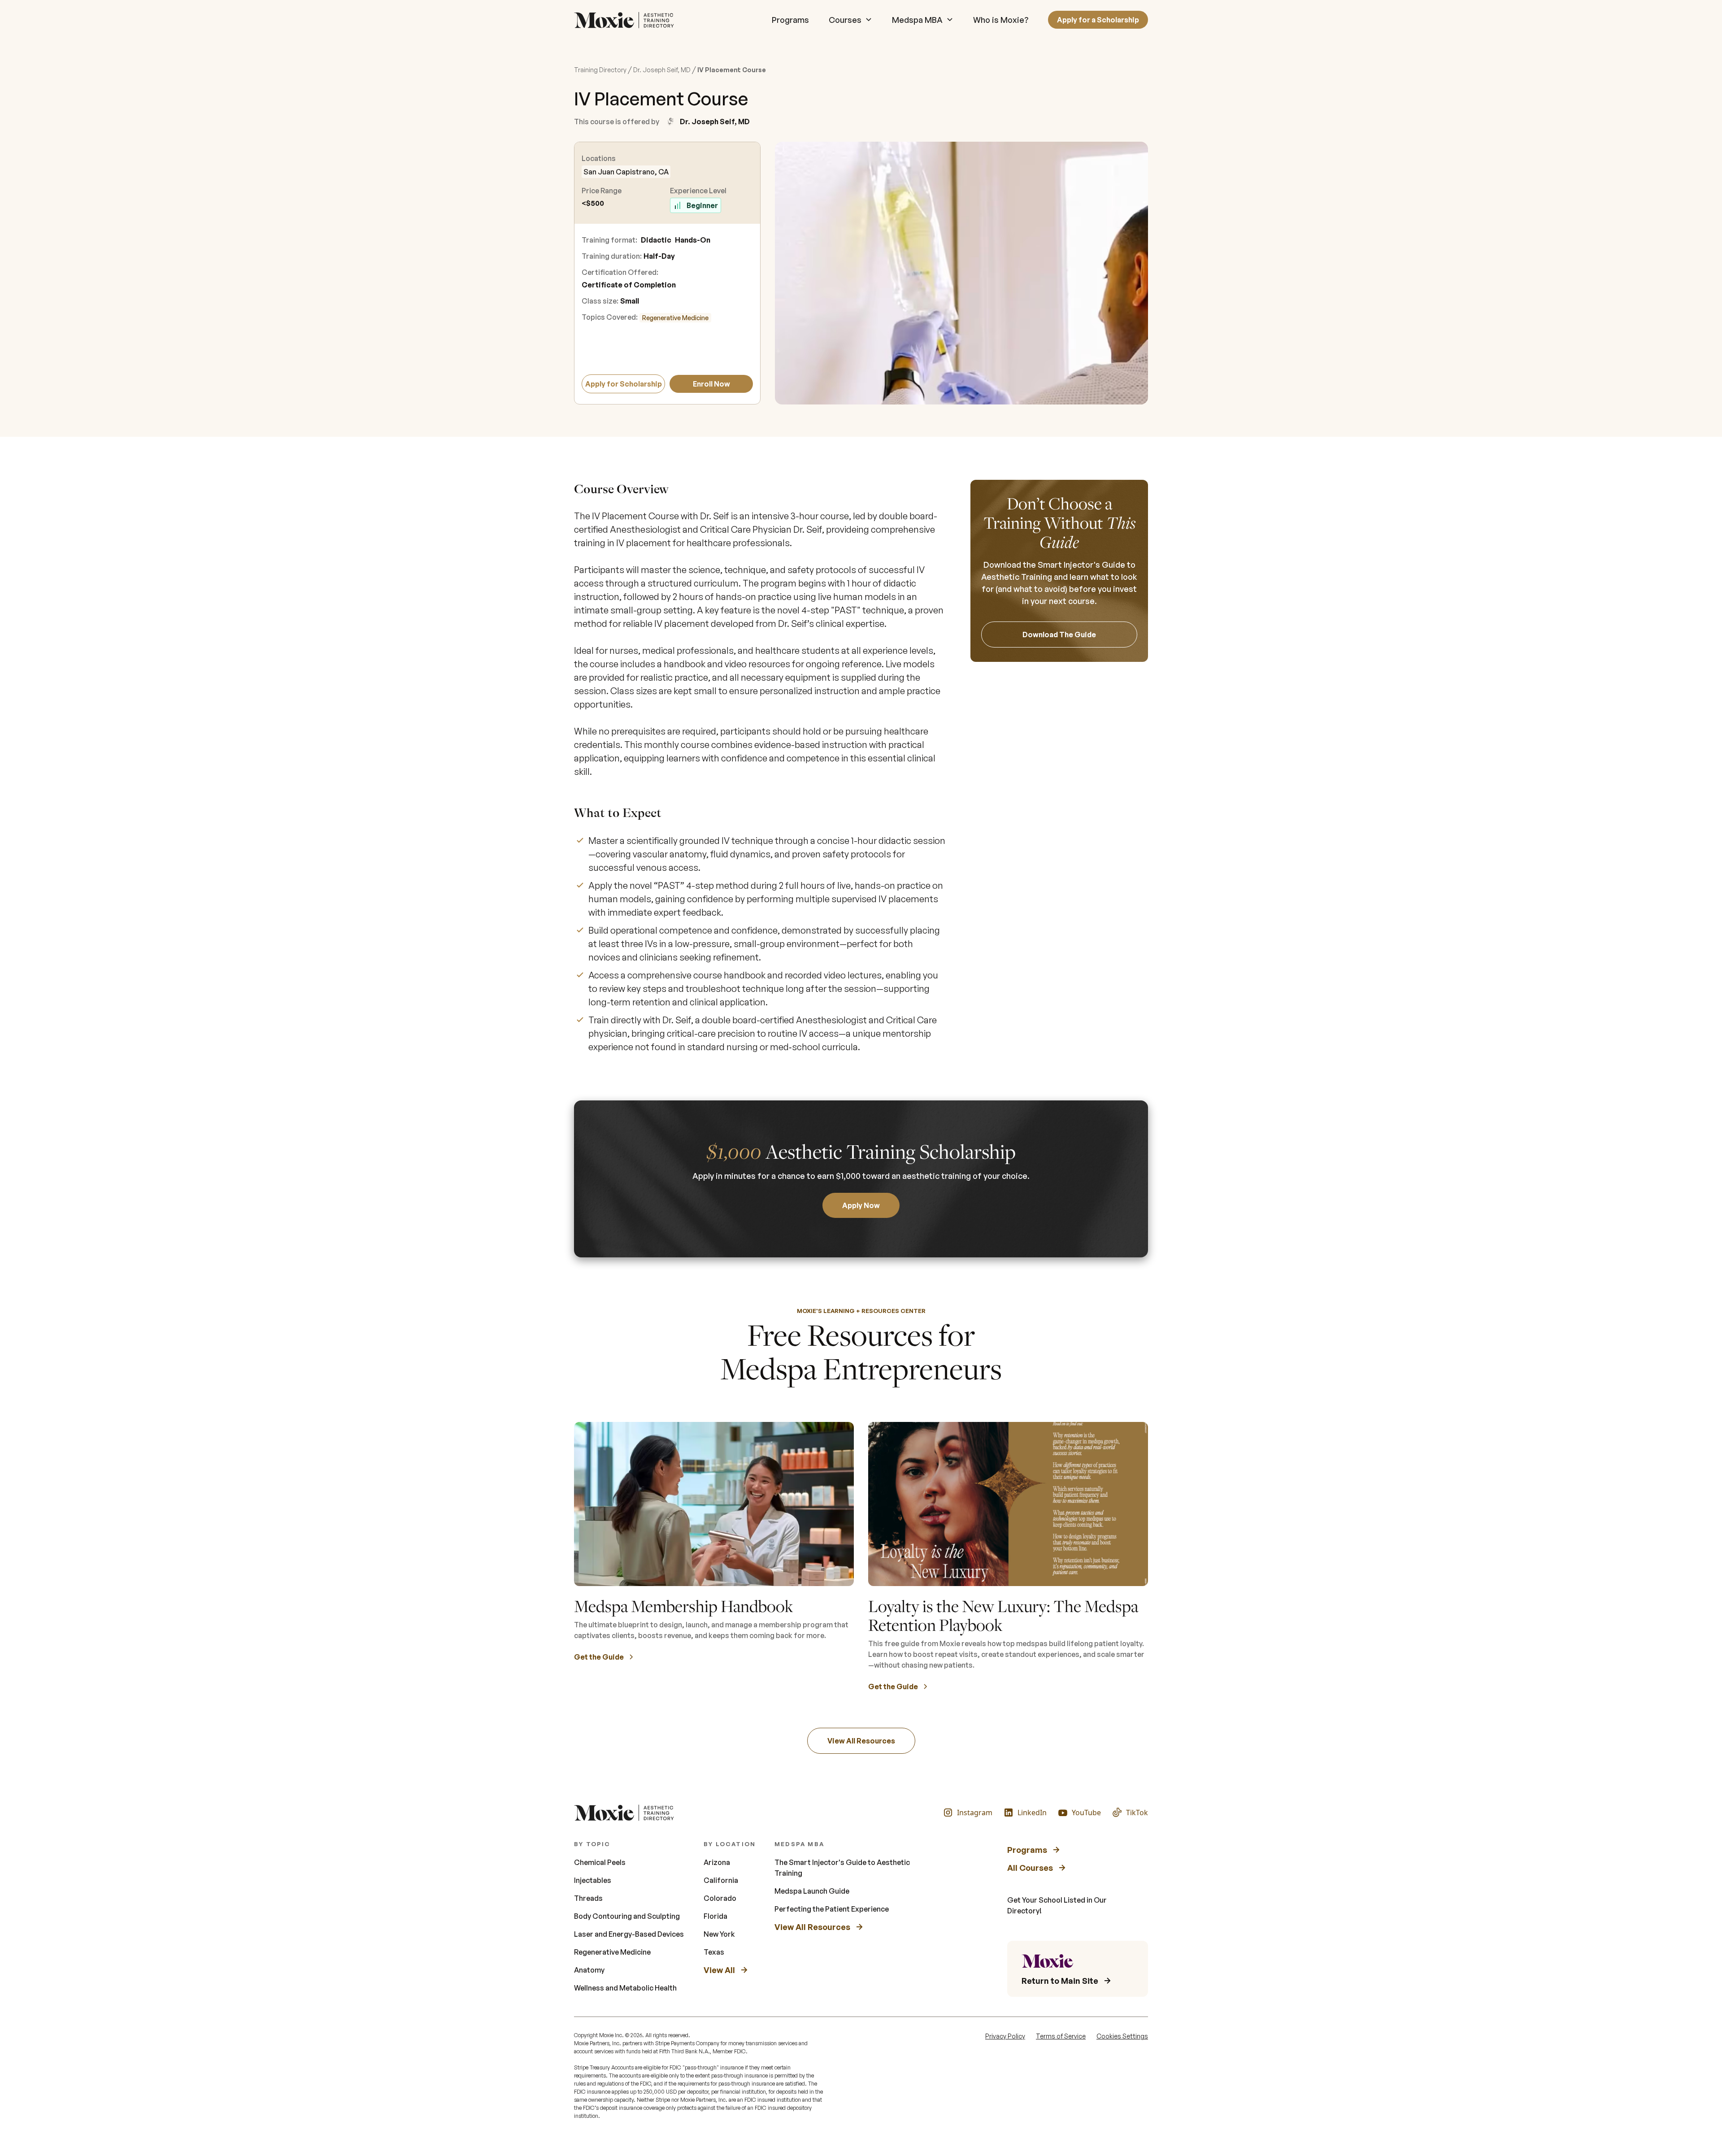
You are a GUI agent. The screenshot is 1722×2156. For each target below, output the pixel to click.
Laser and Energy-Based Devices (629, 1934)
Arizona (717, 1862)
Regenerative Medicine (675, 318)
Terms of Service (1061, 2036)
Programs (790, 20)
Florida (715, 1916)
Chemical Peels (600, 1862)
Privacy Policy (1005, 2036)
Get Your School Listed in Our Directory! (1057, 1905)
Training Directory (600, 70)
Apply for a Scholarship (1098, 20)
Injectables (593, 1880)
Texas (714, 1952)
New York (719, 1934)
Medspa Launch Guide (812, 1891)
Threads (588, 1898)
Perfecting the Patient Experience (832, 1909)
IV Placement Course (732, 70)
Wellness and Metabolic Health (625, 1988)
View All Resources (861, 1741)
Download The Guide (1059, 635)
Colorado (720, 1898)
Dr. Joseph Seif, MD (662, 70)
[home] (626, 20)
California (721, 1880)
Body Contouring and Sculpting (627, 1916)
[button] (850, 20)
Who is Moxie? (1001, 20)
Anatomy (589, 1970)
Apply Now (861, 1205)
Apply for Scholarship (624, 384)
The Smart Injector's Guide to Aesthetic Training (842, 1868)
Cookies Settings (1122, 2036)
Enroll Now (711, 384)
